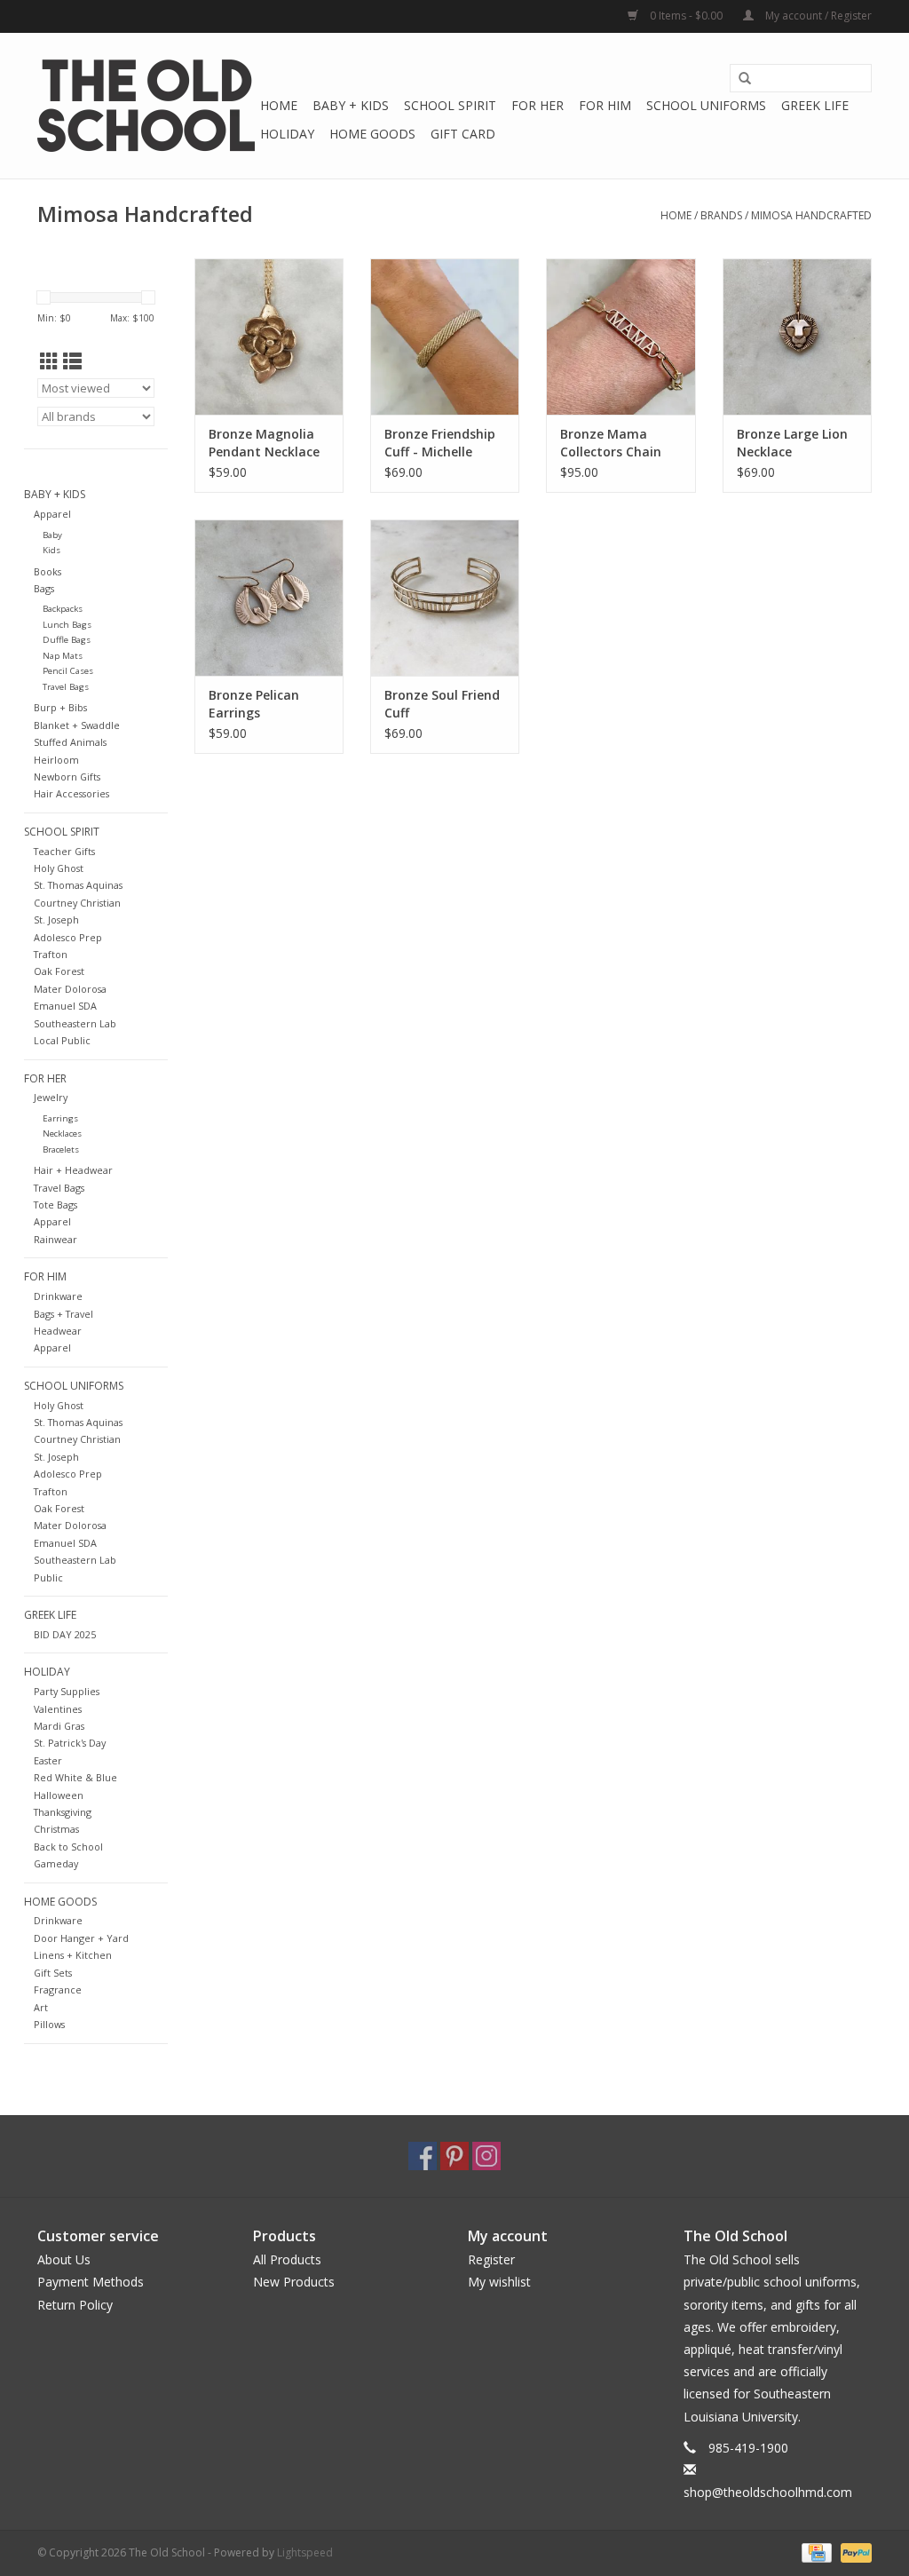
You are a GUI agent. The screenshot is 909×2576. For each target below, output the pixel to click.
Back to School (68, 1847)
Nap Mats (63, 656)
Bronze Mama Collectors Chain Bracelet (611, 443)
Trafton (51, 954)
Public (48, 1577)
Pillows (49, 2024)
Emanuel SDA (65, 1006)
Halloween (59, 1795)
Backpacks (63, 609)
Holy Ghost (59, 868)
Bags (44, 588)
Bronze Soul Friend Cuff (442, 704)
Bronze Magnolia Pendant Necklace (264, 443)
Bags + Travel (63, 1314)
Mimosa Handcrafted (811, 215)
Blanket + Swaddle (77, 725)
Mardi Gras (59, 1726)
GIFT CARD (463, 134)
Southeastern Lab (75, 1023)
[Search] (745, 79)
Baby (52, 535)
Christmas (56, 1829)
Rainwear (55, 1239)
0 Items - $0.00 (686, 16)
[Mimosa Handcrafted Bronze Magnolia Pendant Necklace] (269, 337)
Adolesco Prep (68, 937)
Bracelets (61, 1149)
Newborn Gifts (67, 777)
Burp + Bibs (60, 707)
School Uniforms (706, 105)
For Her (537, 105)
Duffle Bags (67, 640)
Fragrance (58, 1989)
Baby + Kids (351, 105)
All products (287, 2259)
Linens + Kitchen (73, 1955)
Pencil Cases (68, 671)
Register (491, 2259)
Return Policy (75, 2305)
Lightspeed (305, 2552)
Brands (721, 215)
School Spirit (450, 105)
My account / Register (817, 16)
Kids (51, 550)
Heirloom (56, 760)
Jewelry (51, 1097)
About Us (64, 2259)
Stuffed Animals (70, 742)
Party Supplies (67, 1691)
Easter (48, 1760)
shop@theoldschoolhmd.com (768, 2492)
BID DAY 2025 (65, 1634)
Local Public (62, 1040)
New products (294, 2282)
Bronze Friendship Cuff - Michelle (440, 443)
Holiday (287, 134)
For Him (605, 105)
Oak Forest (59, 971)
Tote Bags (55, 1205)
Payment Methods (91, 2282)
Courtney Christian (77, 903)
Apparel (52, 514)
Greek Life (815, 105)
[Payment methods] (815, 2552)
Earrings (60, 1118)
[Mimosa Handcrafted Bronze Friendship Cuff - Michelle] (445, 337)
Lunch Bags (67, 625)
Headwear (58, 1331)
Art (41, 2007)
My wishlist (499, 2282)
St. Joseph (56, 919)
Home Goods (372, 134)
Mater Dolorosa (70, 989)
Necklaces (62, 1133)
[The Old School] (146, 106)
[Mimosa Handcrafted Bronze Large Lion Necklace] (797, 337)
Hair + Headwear (73, 1170)
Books (47, 571)
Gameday (56, 1863)
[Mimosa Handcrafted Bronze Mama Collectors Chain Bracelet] (620, 337)
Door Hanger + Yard (81, 1938)
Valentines (58, 1709)
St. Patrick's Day (70, 1743)
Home (279, 105)
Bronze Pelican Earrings (254, 704)
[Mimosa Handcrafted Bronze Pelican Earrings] (269, 598)
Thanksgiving (63, 1812)
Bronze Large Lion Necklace (792, 443)
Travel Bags (66, 687)
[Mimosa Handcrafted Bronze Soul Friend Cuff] (445, 598)
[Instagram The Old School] (486, 2156)
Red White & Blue (75, 1777)
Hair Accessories (71, 793)
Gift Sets (53, 1973)
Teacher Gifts (64, 851)
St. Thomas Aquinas (78, 885)
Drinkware (58, 1296)
